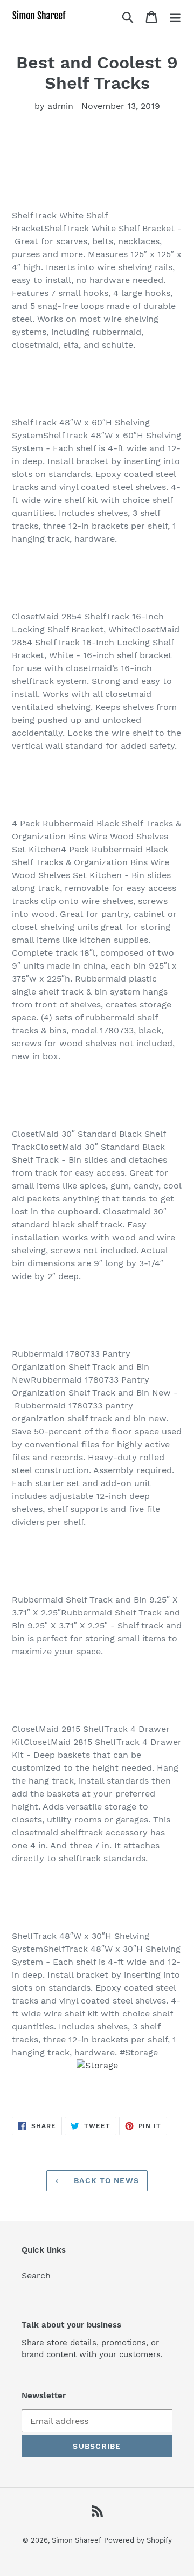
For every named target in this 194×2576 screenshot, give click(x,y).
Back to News (105, 2180)
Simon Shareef (77, 2540)
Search (36, 2275)
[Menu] (175, 16)
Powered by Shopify (138, 2540)
